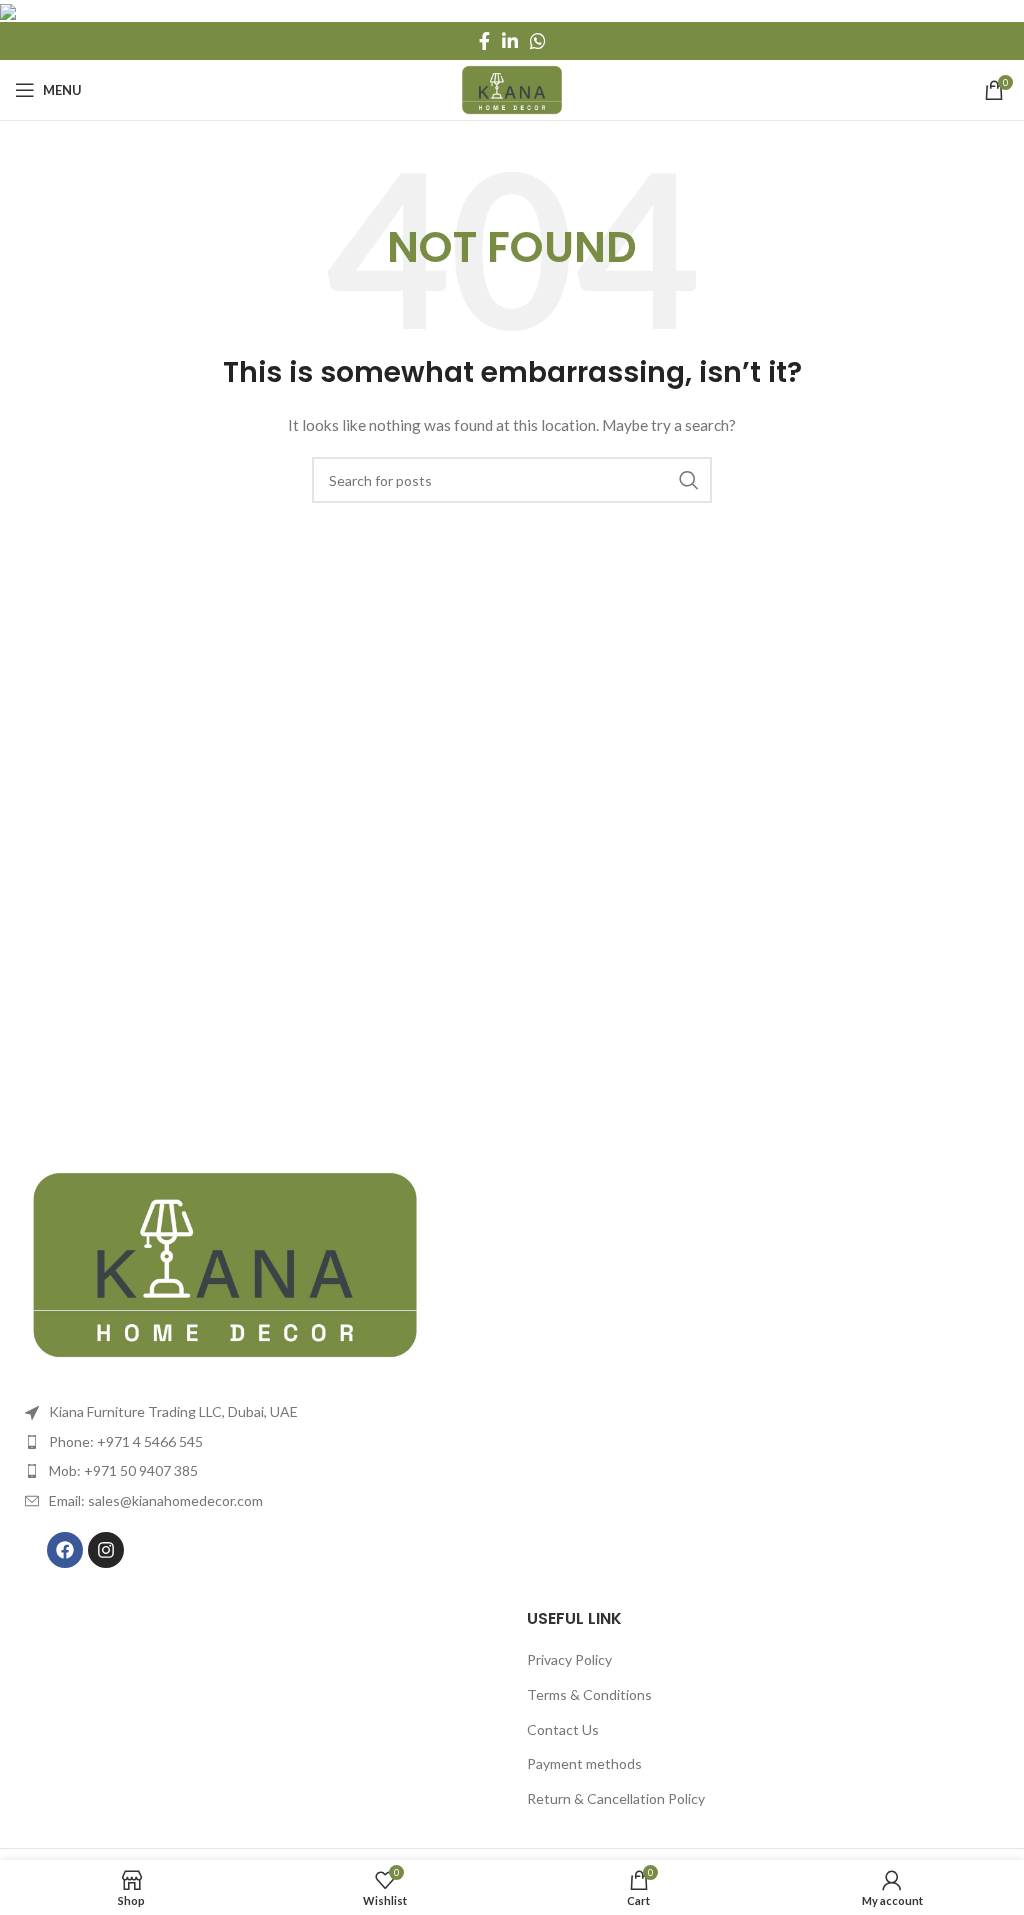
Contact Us (563, 1729)
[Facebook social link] (484, 41)
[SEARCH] (689, 480)
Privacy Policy (569, 1659)
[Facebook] (65, 1550)
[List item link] (256, 1442)
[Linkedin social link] (510, 41)
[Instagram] (106, 1550)
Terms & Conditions (589, 1694)
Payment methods (584, 1763)
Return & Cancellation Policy (616, 1798)
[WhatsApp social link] (538, 41)
